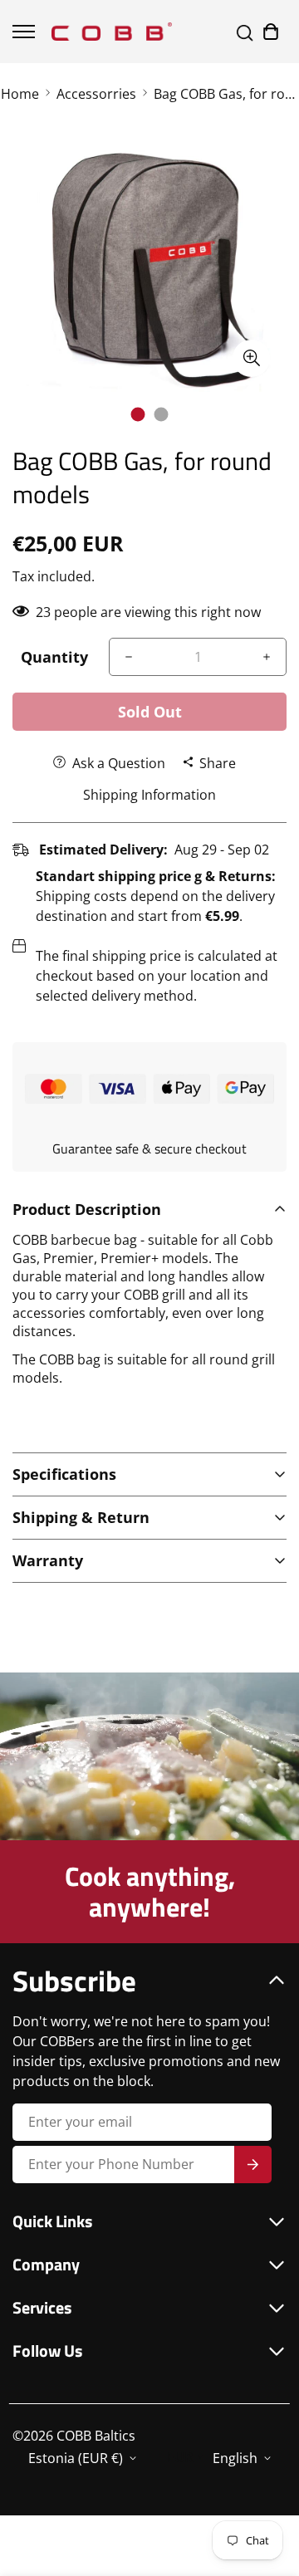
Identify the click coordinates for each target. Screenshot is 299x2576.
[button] (271, 32)
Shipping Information (149, 795)
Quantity (54, 657)
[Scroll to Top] (269, 2488)
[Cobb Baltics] (112, 32)
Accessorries (96, 94)
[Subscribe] (253, 2165)
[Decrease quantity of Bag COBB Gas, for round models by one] (129, 657)
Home (20, 94)
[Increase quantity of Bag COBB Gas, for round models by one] (267, 657)
